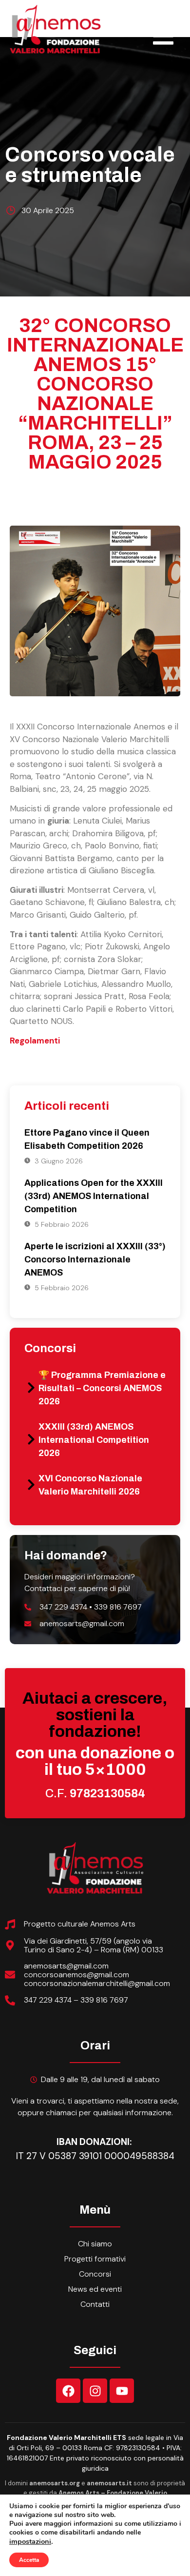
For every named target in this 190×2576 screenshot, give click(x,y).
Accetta (29, 2560)
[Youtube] (122, 2391)
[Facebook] (68, 2391)
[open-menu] (163, 37)
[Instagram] (95, 2391)
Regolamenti (35, 1041)
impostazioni (30, 2541)
